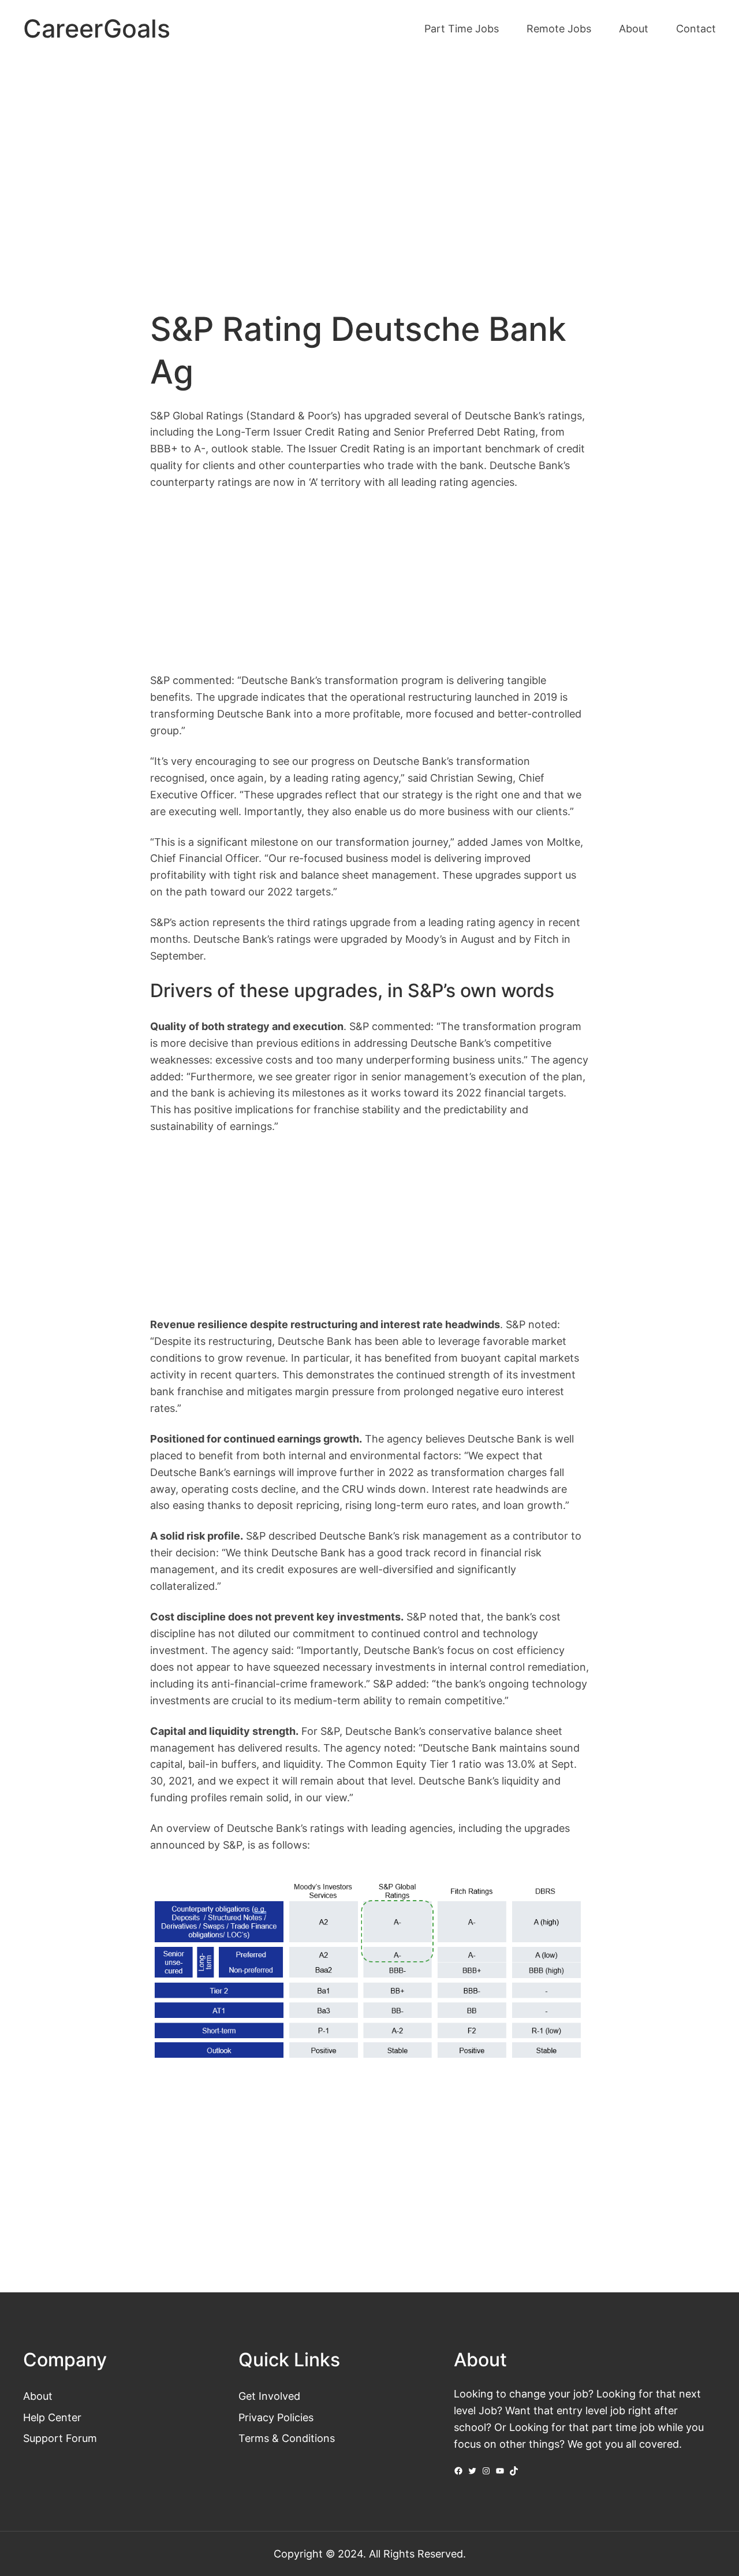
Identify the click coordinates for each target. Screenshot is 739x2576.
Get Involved (269, 2396)
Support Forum (60, 2438)
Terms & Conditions (287, 2438)
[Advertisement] (369, 155)
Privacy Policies (276, 2417)
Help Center (52, 2417)
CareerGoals (97, 29)
